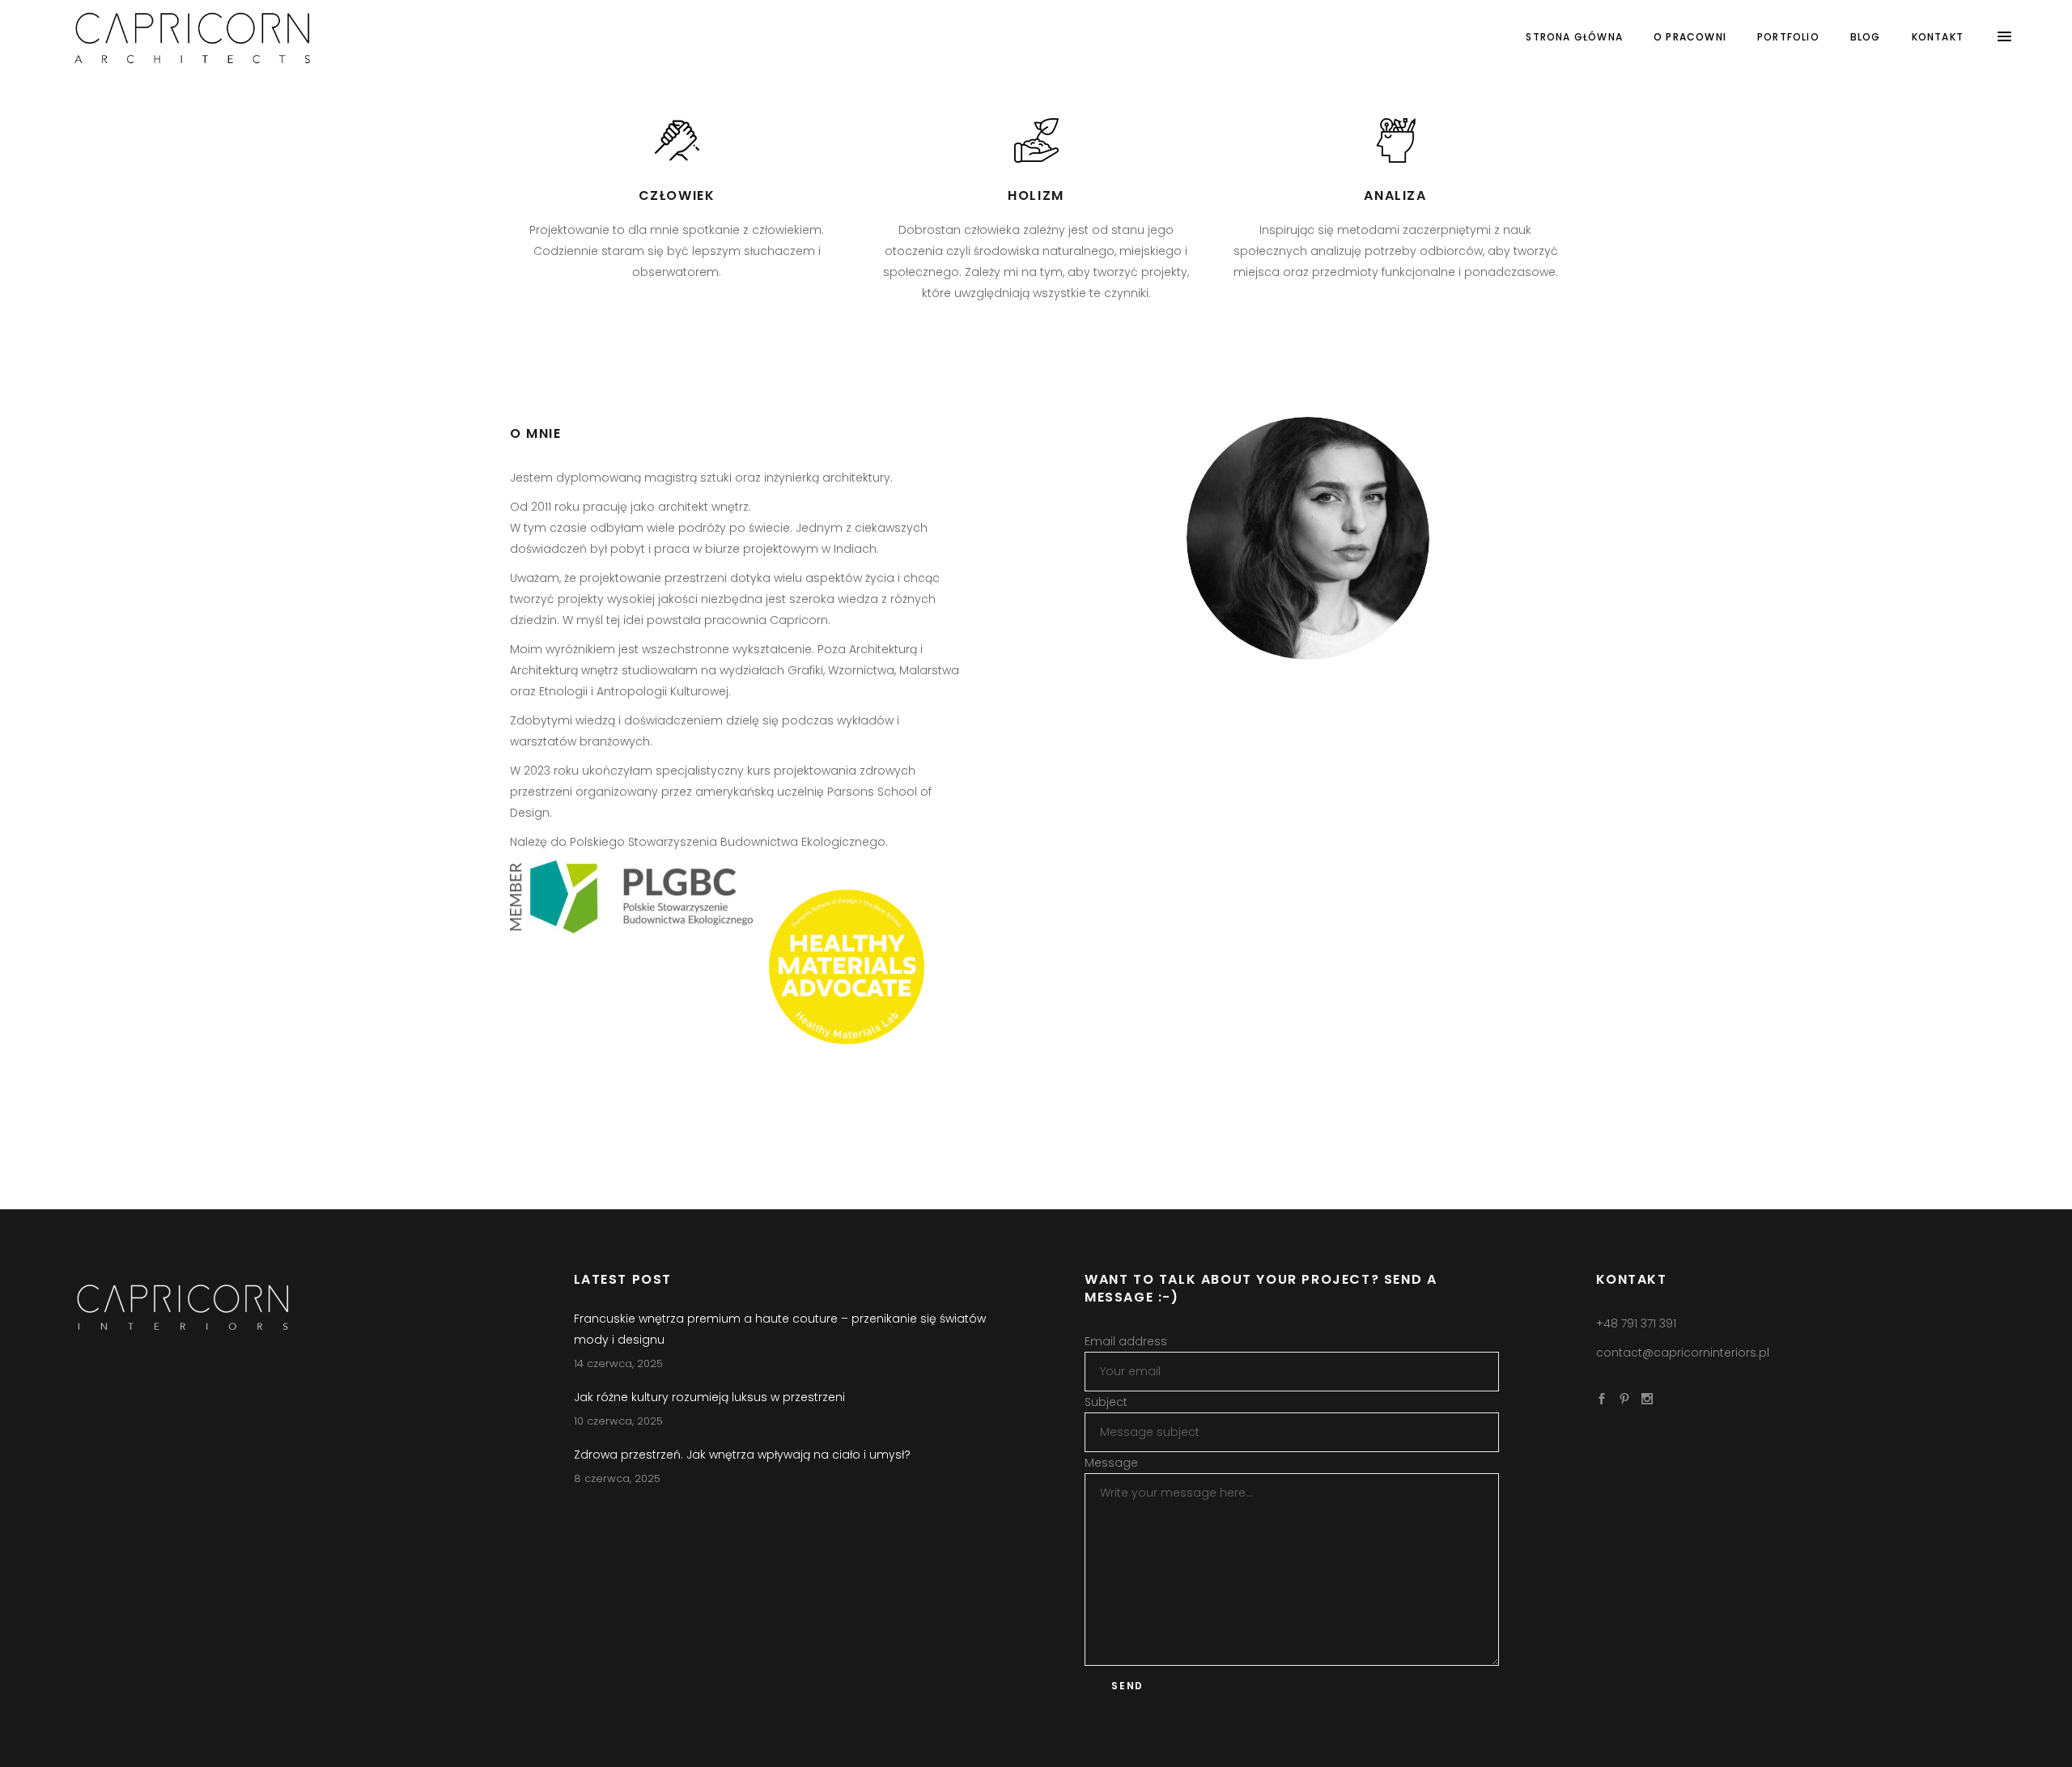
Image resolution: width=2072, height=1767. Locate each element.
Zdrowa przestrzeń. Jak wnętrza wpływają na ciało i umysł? (742, 1455)
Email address (1126, 1341)
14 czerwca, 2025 (618, 1363)
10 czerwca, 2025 (618, 1421)
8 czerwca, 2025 (617, 1478)
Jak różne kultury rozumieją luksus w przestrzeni (709, 1397)
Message (1111, 1463)
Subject (1106, 1402)
